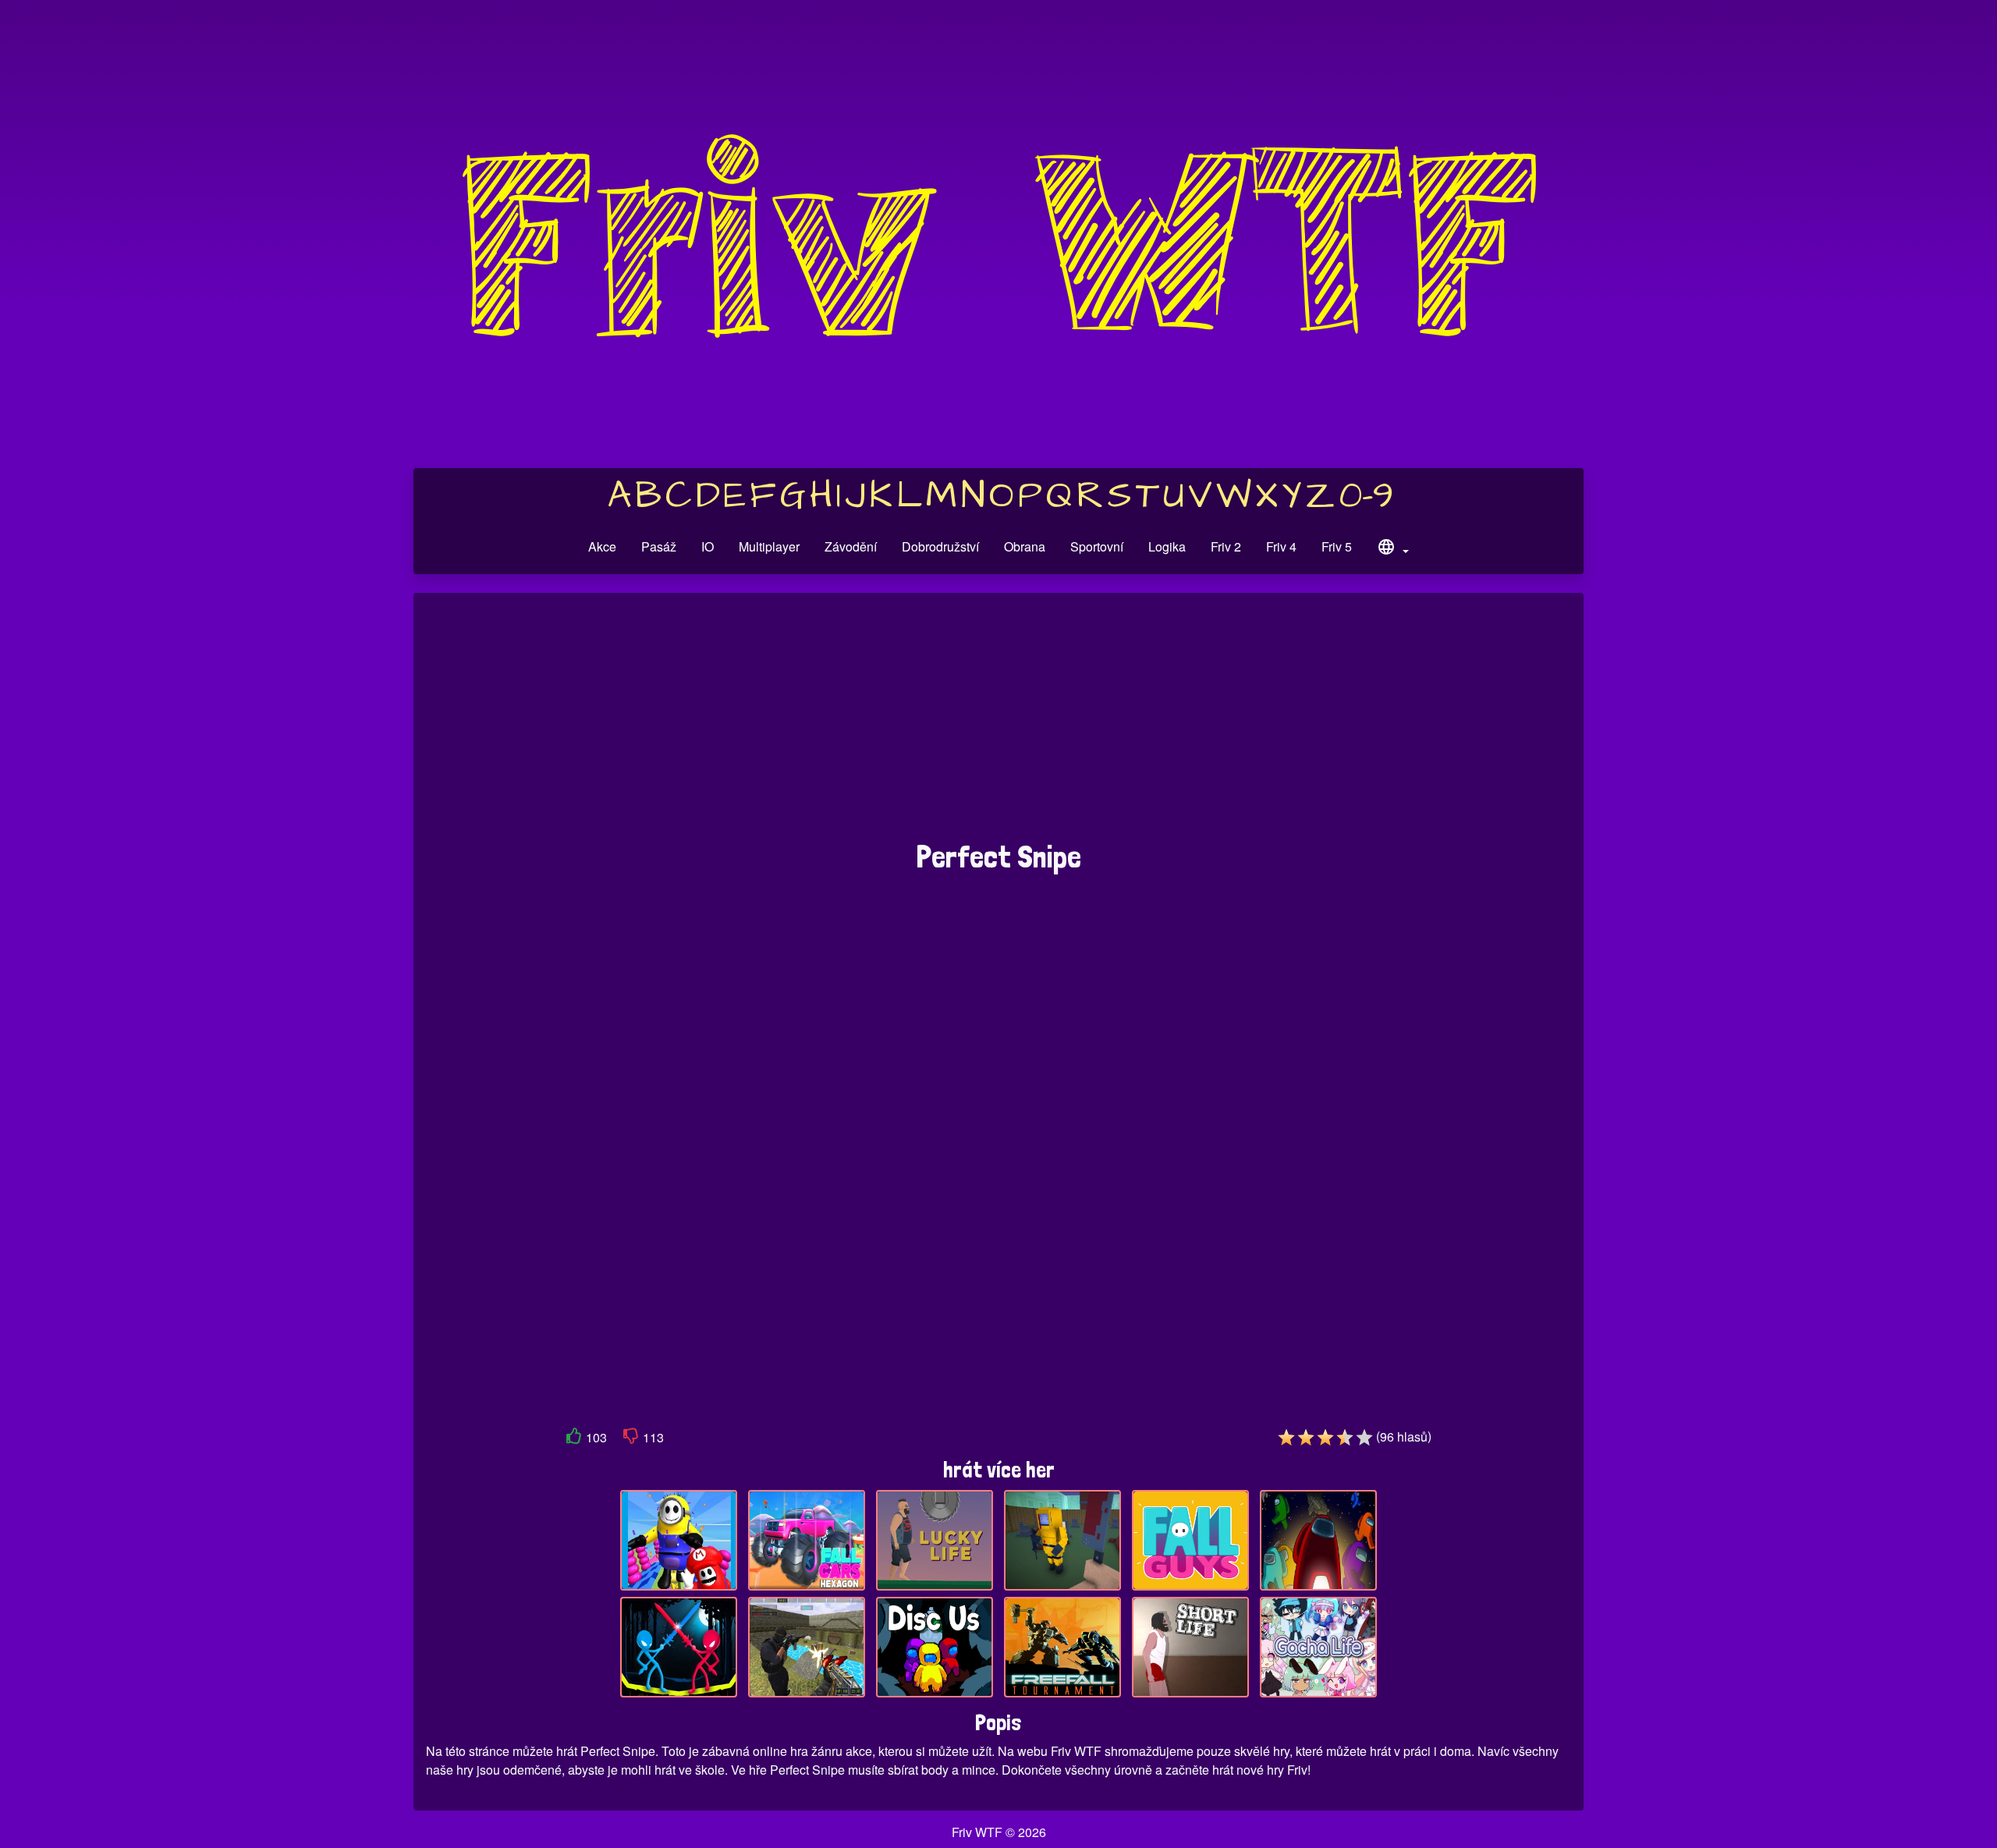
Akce (602, 546)
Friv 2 (1226, 546)
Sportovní (1097, 546)
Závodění (851, 546)
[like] (574, 1439)
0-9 (1366, 496)
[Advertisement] (998, 725)
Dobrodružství (940, 546)
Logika (1167, 546)
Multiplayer (769, 546)
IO (708, 546)
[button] (1392, 549)
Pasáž (659, 546)
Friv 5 (1337, 546)
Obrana (1025, 546)
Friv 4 (1281, 546)
